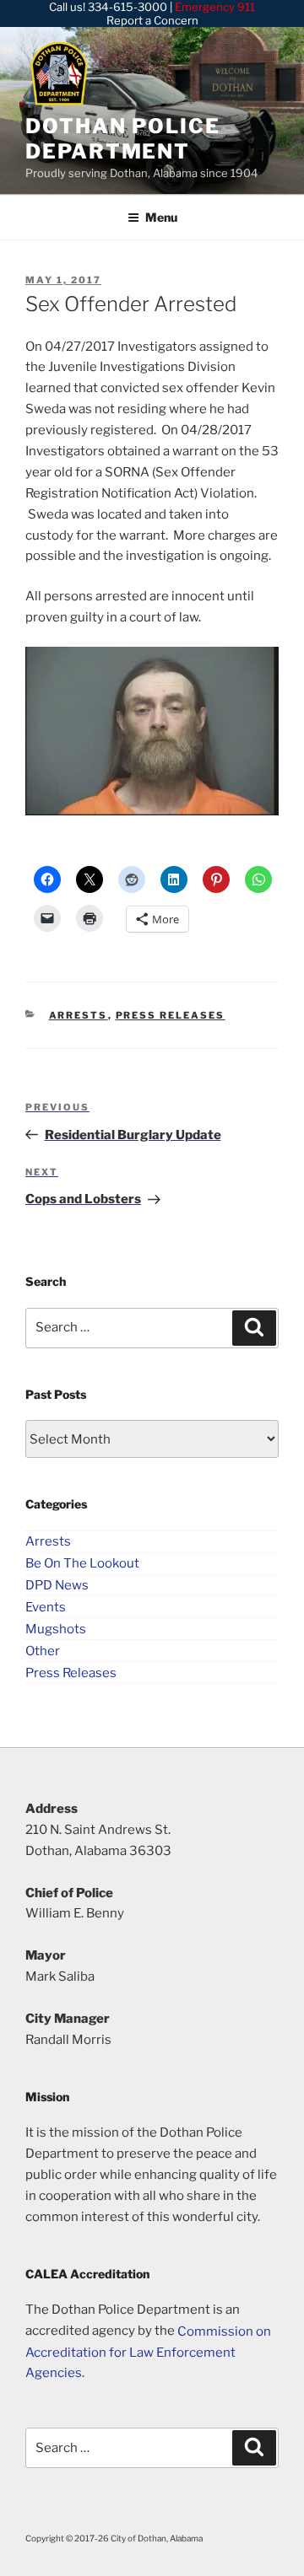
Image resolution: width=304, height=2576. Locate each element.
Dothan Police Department (123, 139)
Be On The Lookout (82, 1563)
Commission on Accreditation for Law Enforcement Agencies (148, 2352)
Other (43, 1650)
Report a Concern (152, 20)
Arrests (79, 1015)
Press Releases (171, 1015)
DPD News (57, 1585)
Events (46, 1606)
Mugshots (56, 1628)
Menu (161, 217)
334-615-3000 (128, 7)
